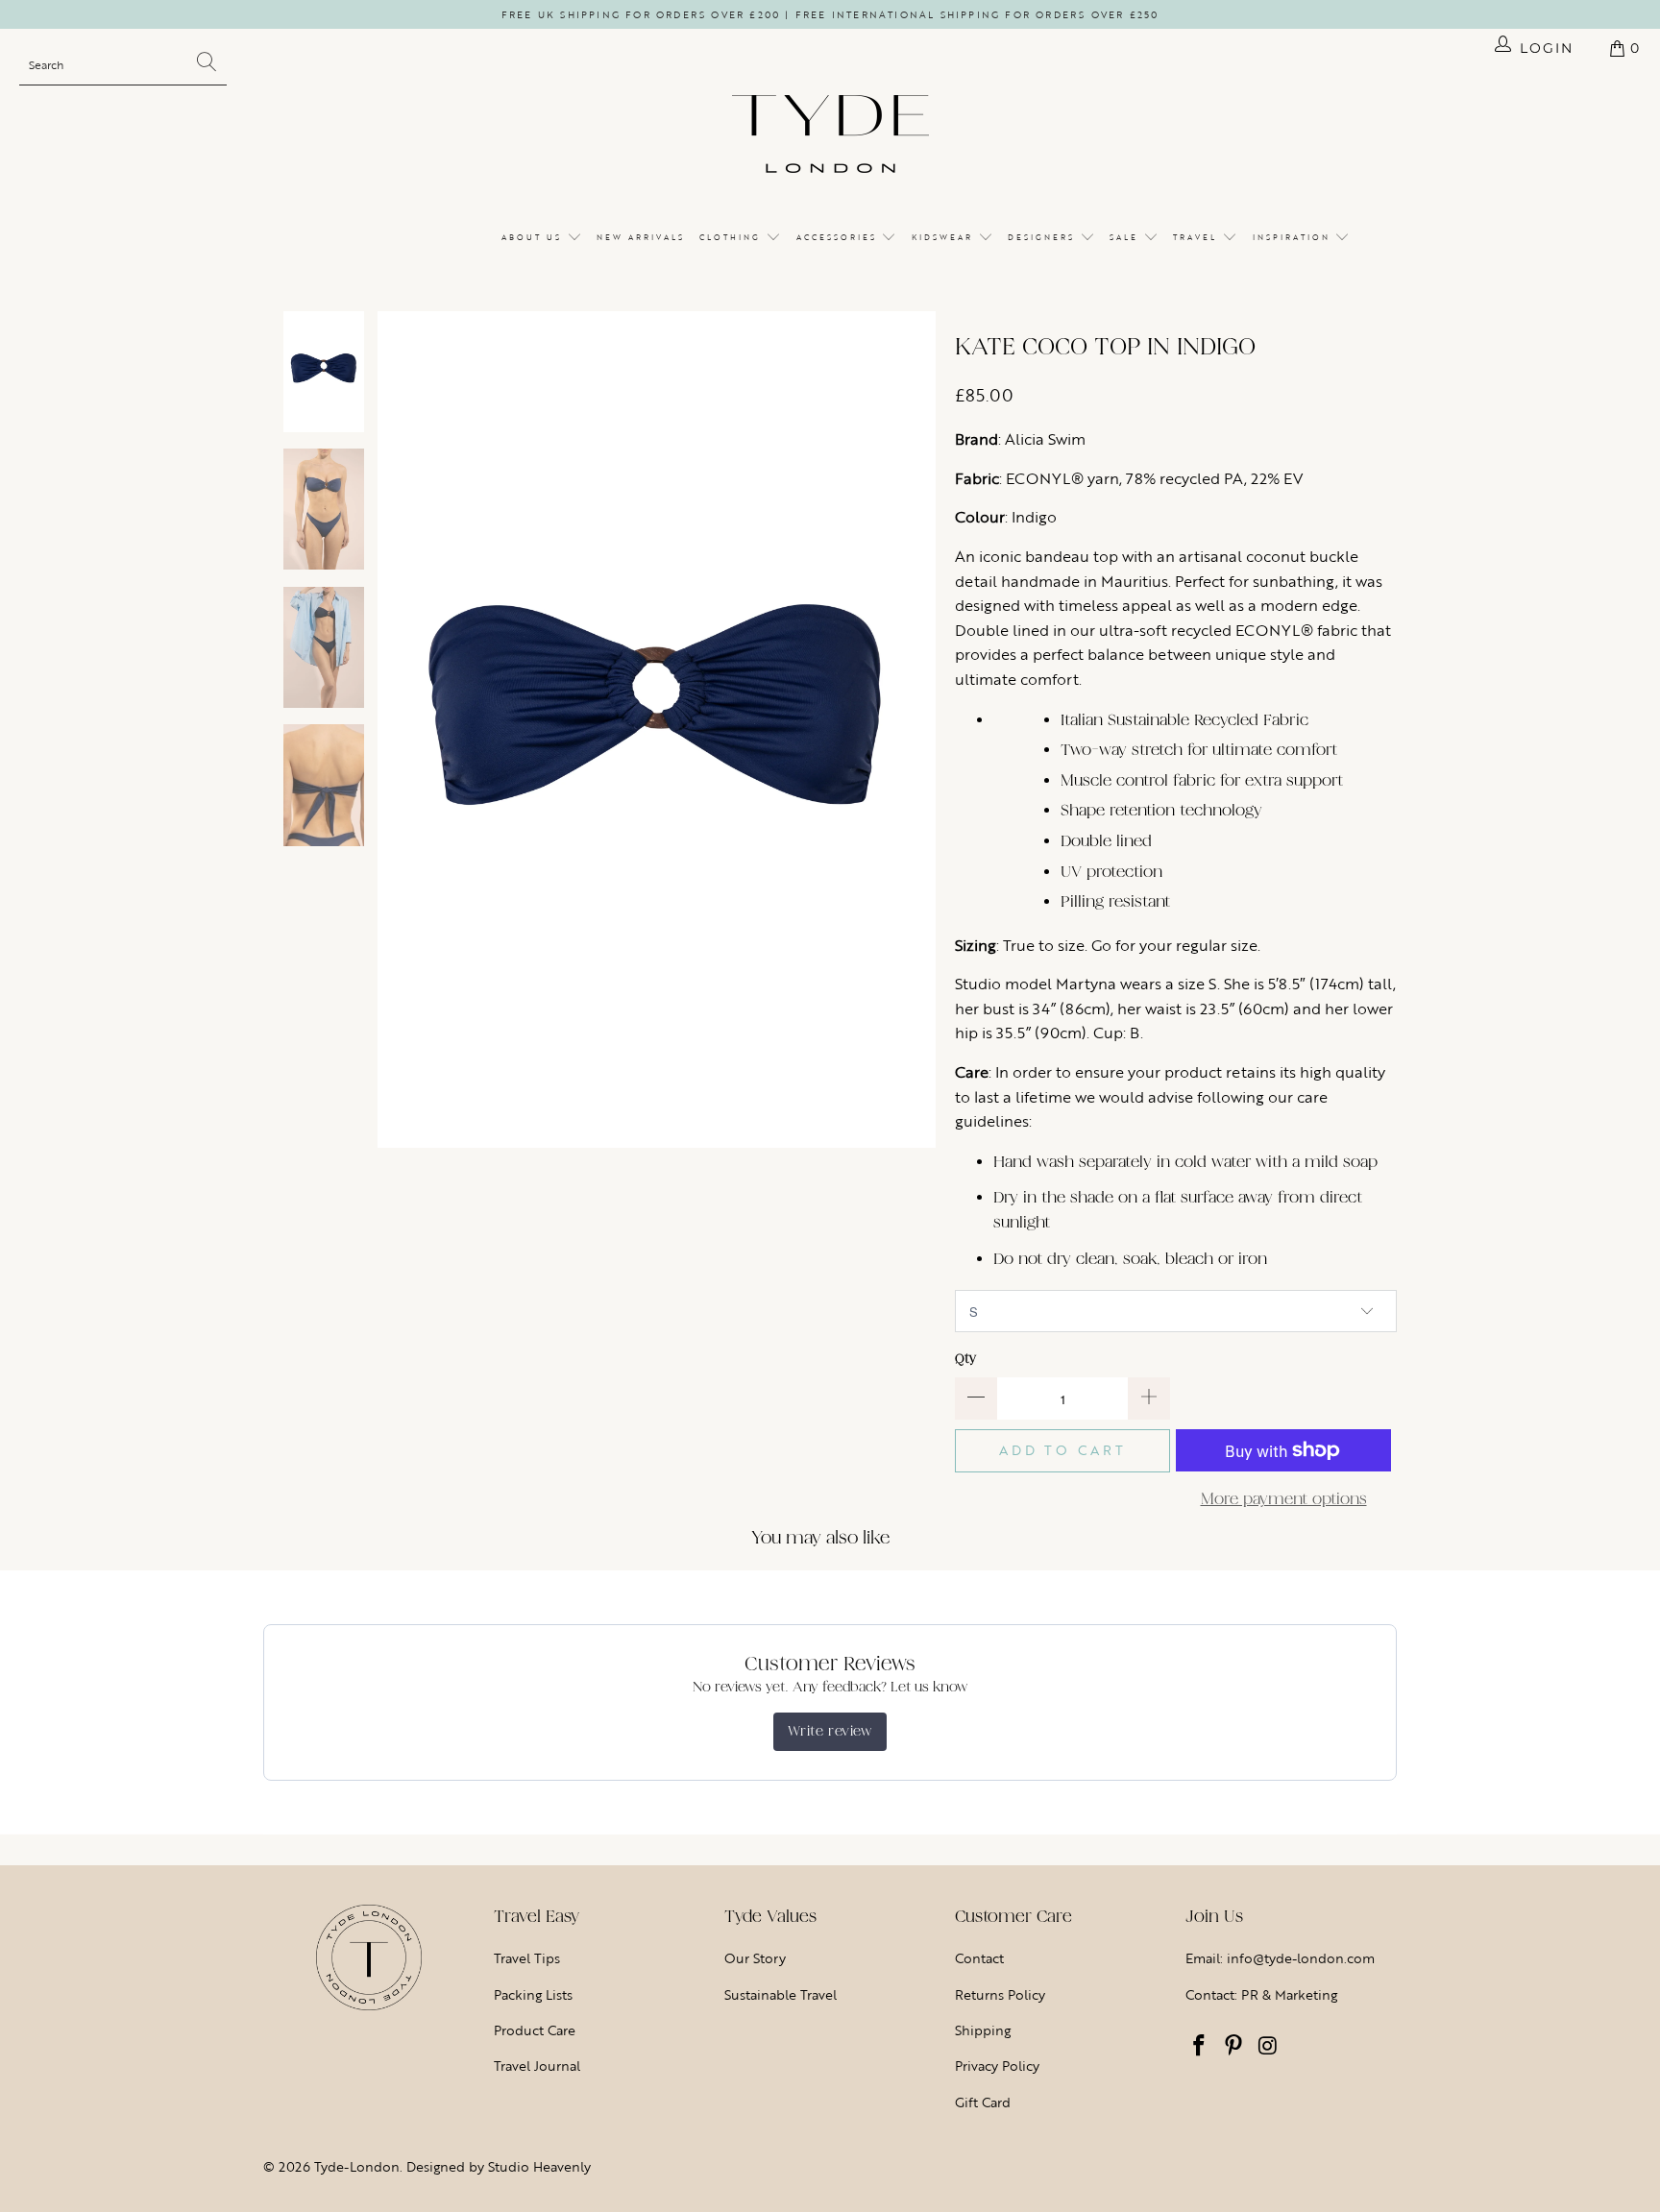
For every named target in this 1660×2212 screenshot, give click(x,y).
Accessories (839, 237)
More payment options (1284, 1499)
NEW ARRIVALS (641, 237)
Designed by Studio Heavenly (499, 2166)
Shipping (983, 2030)
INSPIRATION (1294, 237)
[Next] (921, 730)
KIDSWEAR (945, 237)
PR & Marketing (1289, 1994)
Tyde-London (357, 2166)
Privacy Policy (997, 2066)
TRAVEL (1197, 237)
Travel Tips (527, 1958)
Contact (979, 1958)
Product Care (535, 2030)
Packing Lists (533, 1994)
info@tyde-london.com (1301, 1958)
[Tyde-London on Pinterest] (1234, 2047)
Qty (965, 1359)
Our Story (755, 1958)
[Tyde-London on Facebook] (1200, 2047)
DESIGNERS (1044, 237)
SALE (1126, 237)
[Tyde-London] (830, 135)
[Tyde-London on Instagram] (1268, 2047)
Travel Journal (537, 2066)
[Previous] (392, 730)
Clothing (732, 237)
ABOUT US (534, 237)
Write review (830, 1731)
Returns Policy (1000, 1994)
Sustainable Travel (781, 1994)
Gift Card (983, 2102)
